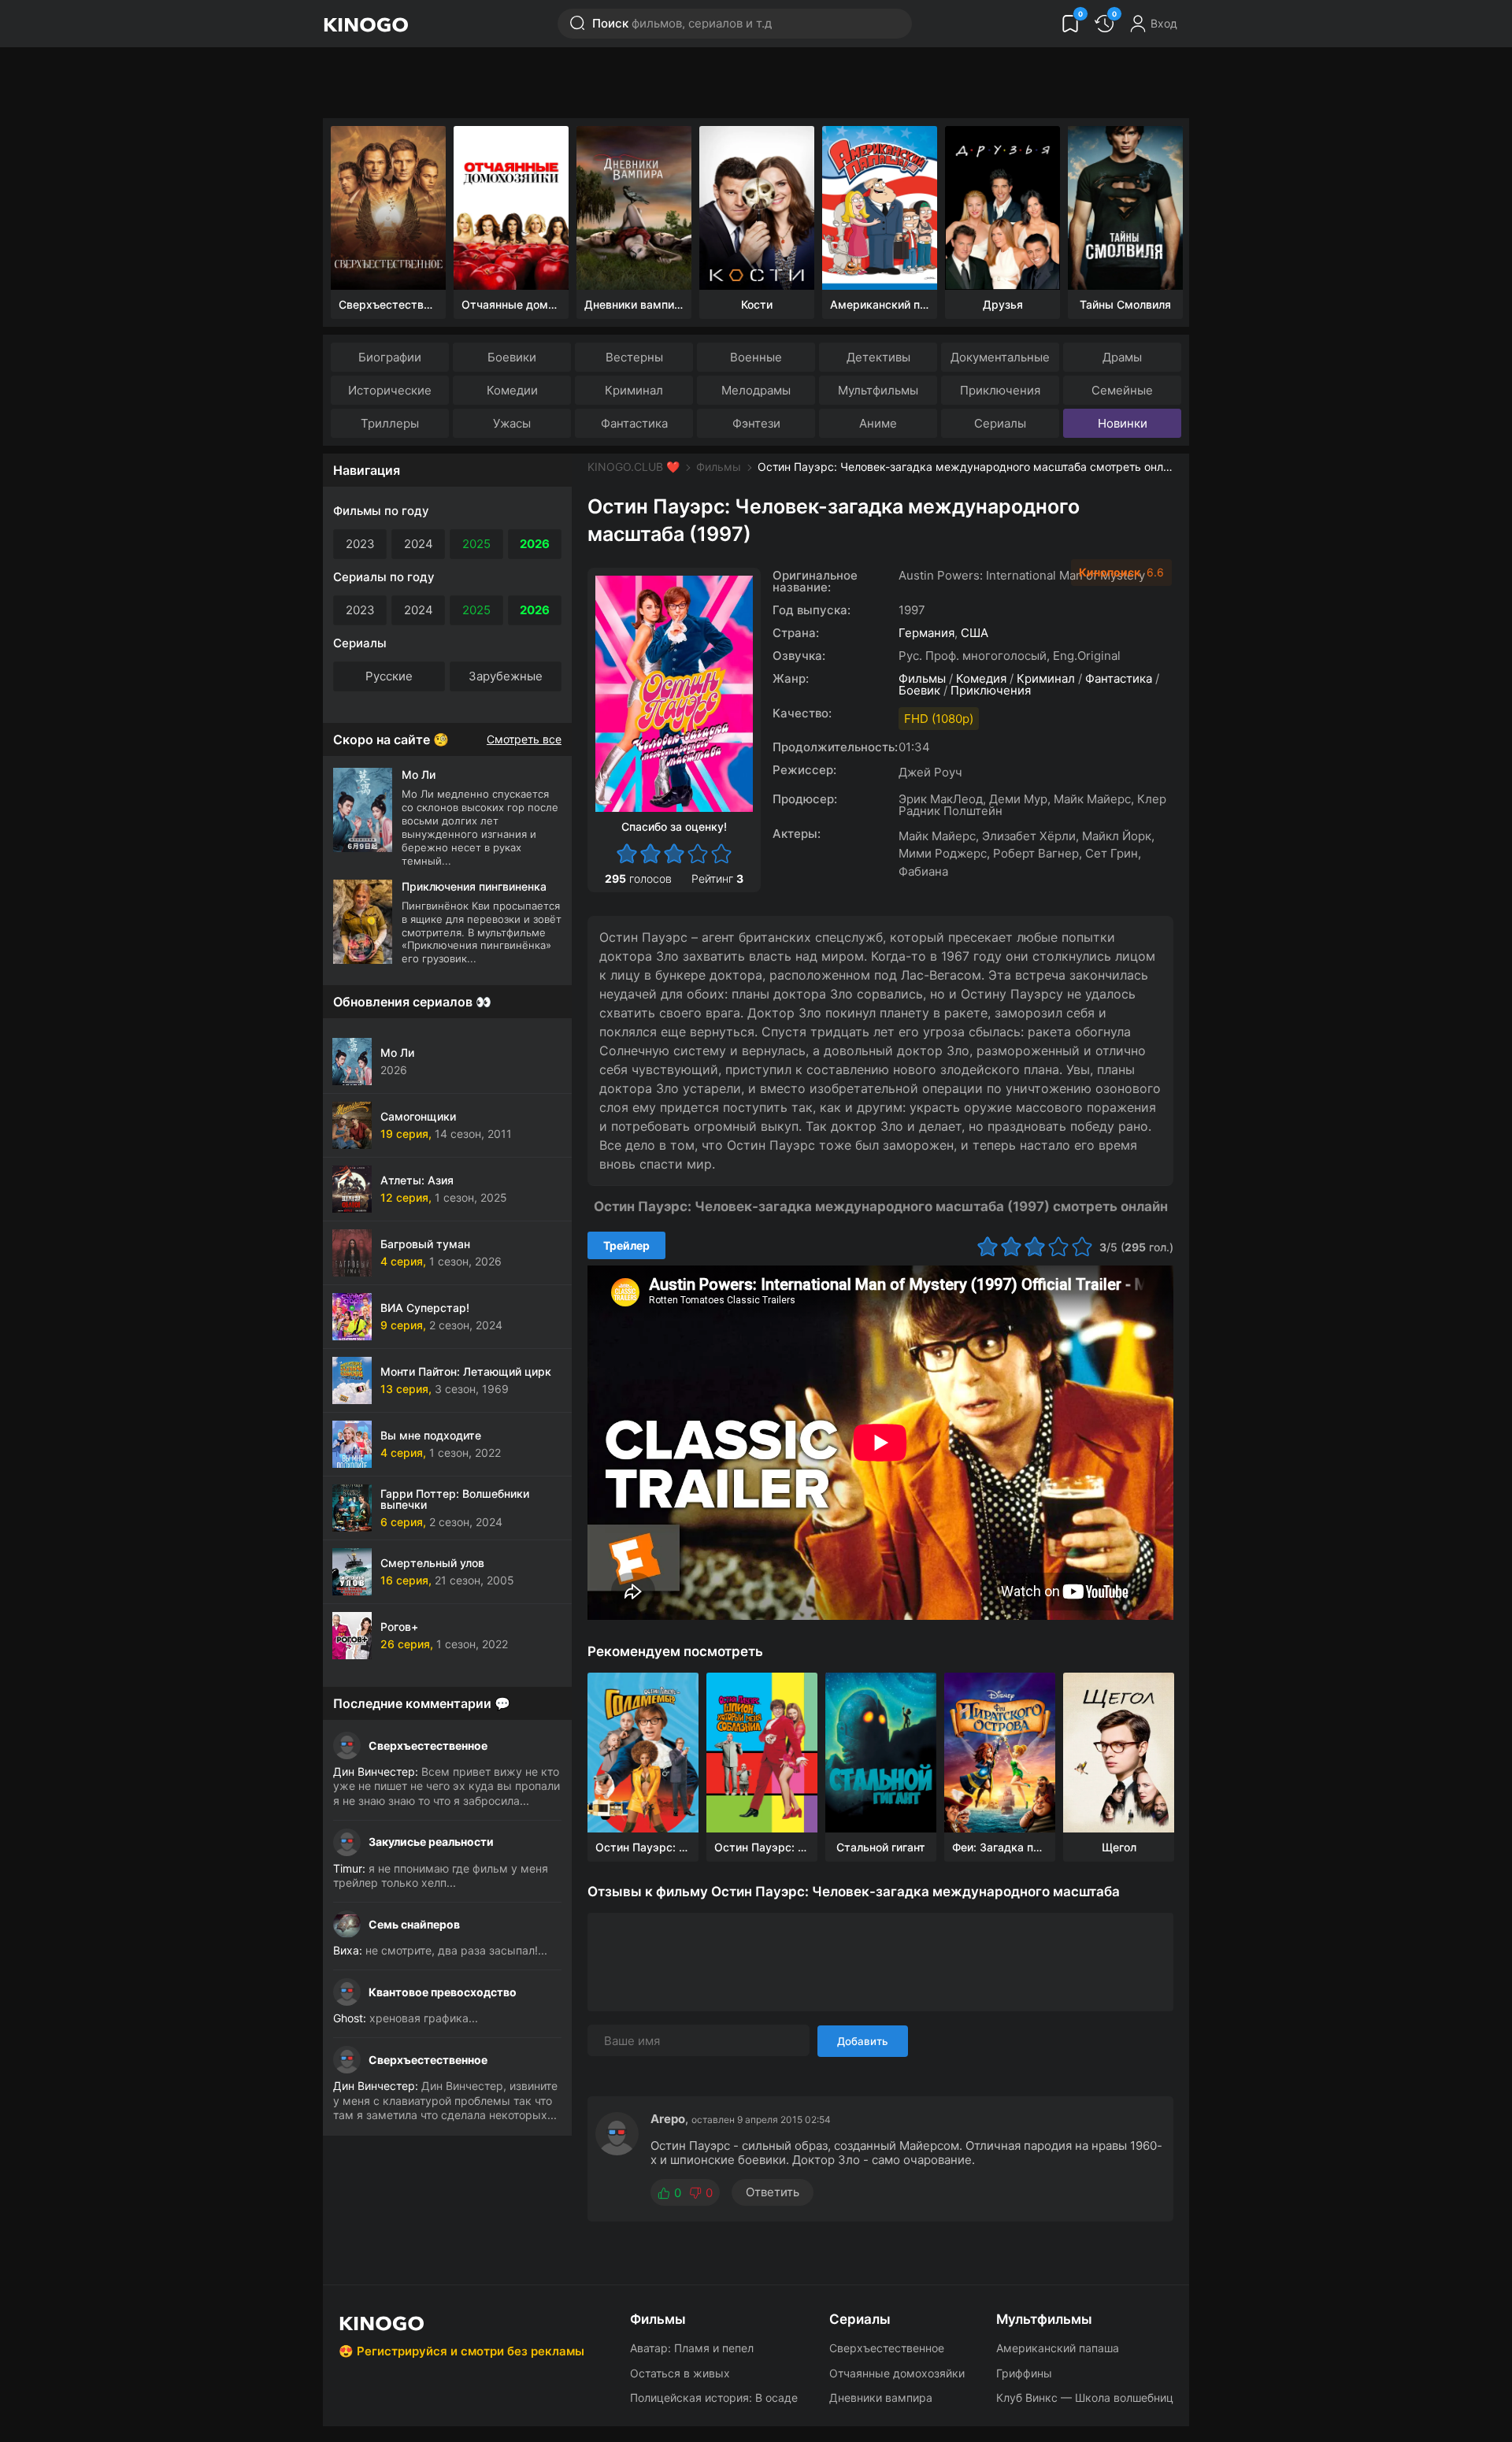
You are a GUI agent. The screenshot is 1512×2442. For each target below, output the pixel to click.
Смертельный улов (432, 1563)
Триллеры (390, 423)
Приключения (1000, 390)
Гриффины (1024, 2373)
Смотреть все (524, 739)
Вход (1164, 23)
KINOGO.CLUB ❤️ (634, 467)
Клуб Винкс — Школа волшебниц (1085, 2398)
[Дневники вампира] (634, 208)
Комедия (981, 678)
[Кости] (757, 208)
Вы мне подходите (431, 1435)
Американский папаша (1058, 2348)
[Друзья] (1002, 208)
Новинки (1123, 423)
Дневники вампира (881, 2398)
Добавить (863, 2041)
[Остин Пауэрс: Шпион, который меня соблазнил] (762, 1753)
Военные (756, 357)
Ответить (773, 2192)
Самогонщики (418, 1116)
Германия (926, 633)
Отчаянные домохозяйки (897, 2373)
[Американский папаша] (880, 208)
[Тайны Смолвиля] (1125, 208)
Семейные (1122, 390)
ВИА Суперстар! (425, 1308)
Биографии (390, 357)
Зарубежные (506, 676)
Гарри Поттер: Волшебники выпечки (455, 1499)
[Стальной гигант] (881, 1753)
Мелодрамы (756, 390)
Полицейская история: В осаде (714, 2398)
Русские (389, 676)
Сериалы (1000, 423)
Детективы (878, 357)
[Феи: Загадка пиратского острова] (1000, 1753)
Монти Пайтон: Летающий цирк (466, 1371)
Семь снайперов (414, 1924)
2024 (419, 544)
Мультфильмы (878, 390)
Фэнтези (756, 423)
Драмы (1122, 357)
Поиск (682, 23)
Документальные (1000, 357)
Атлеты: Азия (417, 1180)
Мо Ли (397, 1052)
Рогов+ (399, 1627)
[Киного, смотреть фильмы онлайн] (365, 24)
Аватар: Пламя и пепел (692, 2348)
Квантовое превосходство (443, 1992)
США (975, 633)
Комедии (512, 390)
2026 (535, 544)
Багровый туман (425, 1244)
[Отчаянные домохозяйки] (511, 208)
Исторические (390, 390)
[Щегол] (1119, 1753)
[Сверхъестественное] (388, 208)
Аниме (878, 423)
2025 (476, 544)
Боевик (919, 690)
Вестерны (634, 357)
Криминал (634, 390)
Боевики (512, 357)
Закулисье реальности (431, 1842)
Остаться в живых (680, 2373)
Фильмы (719, 467)
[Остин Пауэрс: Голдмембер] (643, 1753)
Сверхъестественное (428, 1745)
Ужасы (512, 423)
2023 (360, 544)
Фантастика (634, 423)
